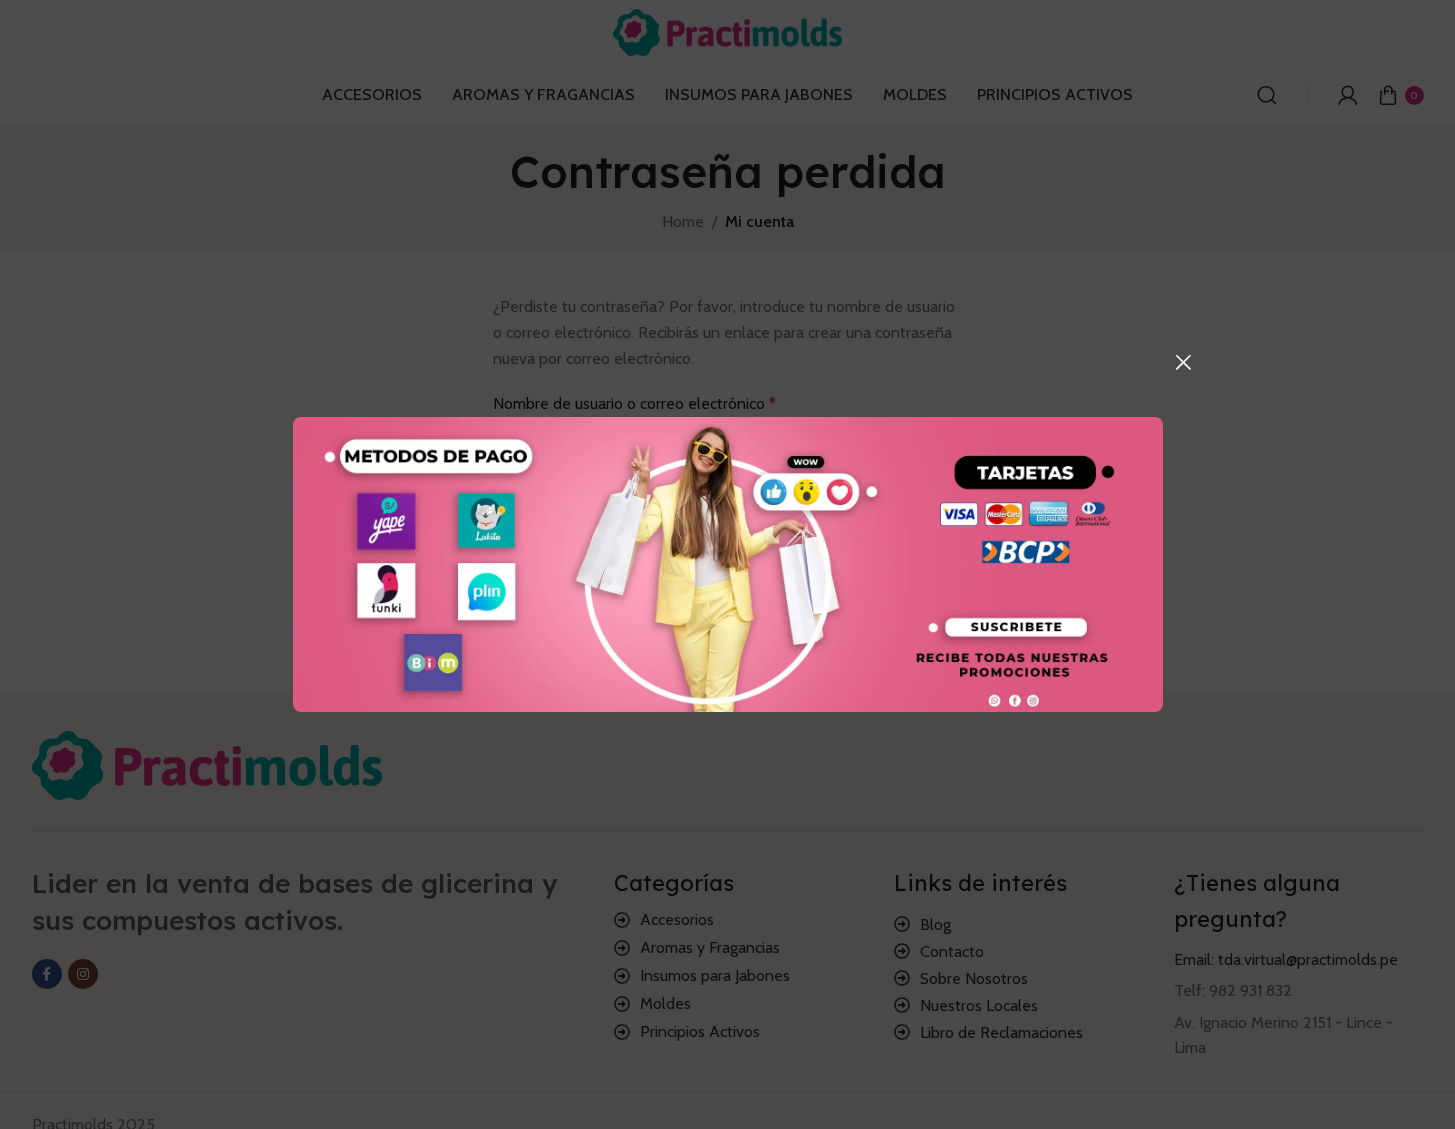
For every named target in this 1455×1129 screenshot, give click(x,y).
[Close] (1183, 362)
